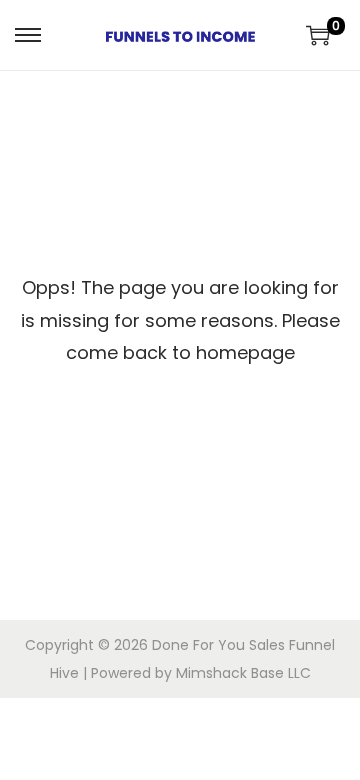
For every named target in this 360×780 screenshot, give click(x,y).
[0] (318, 35)
